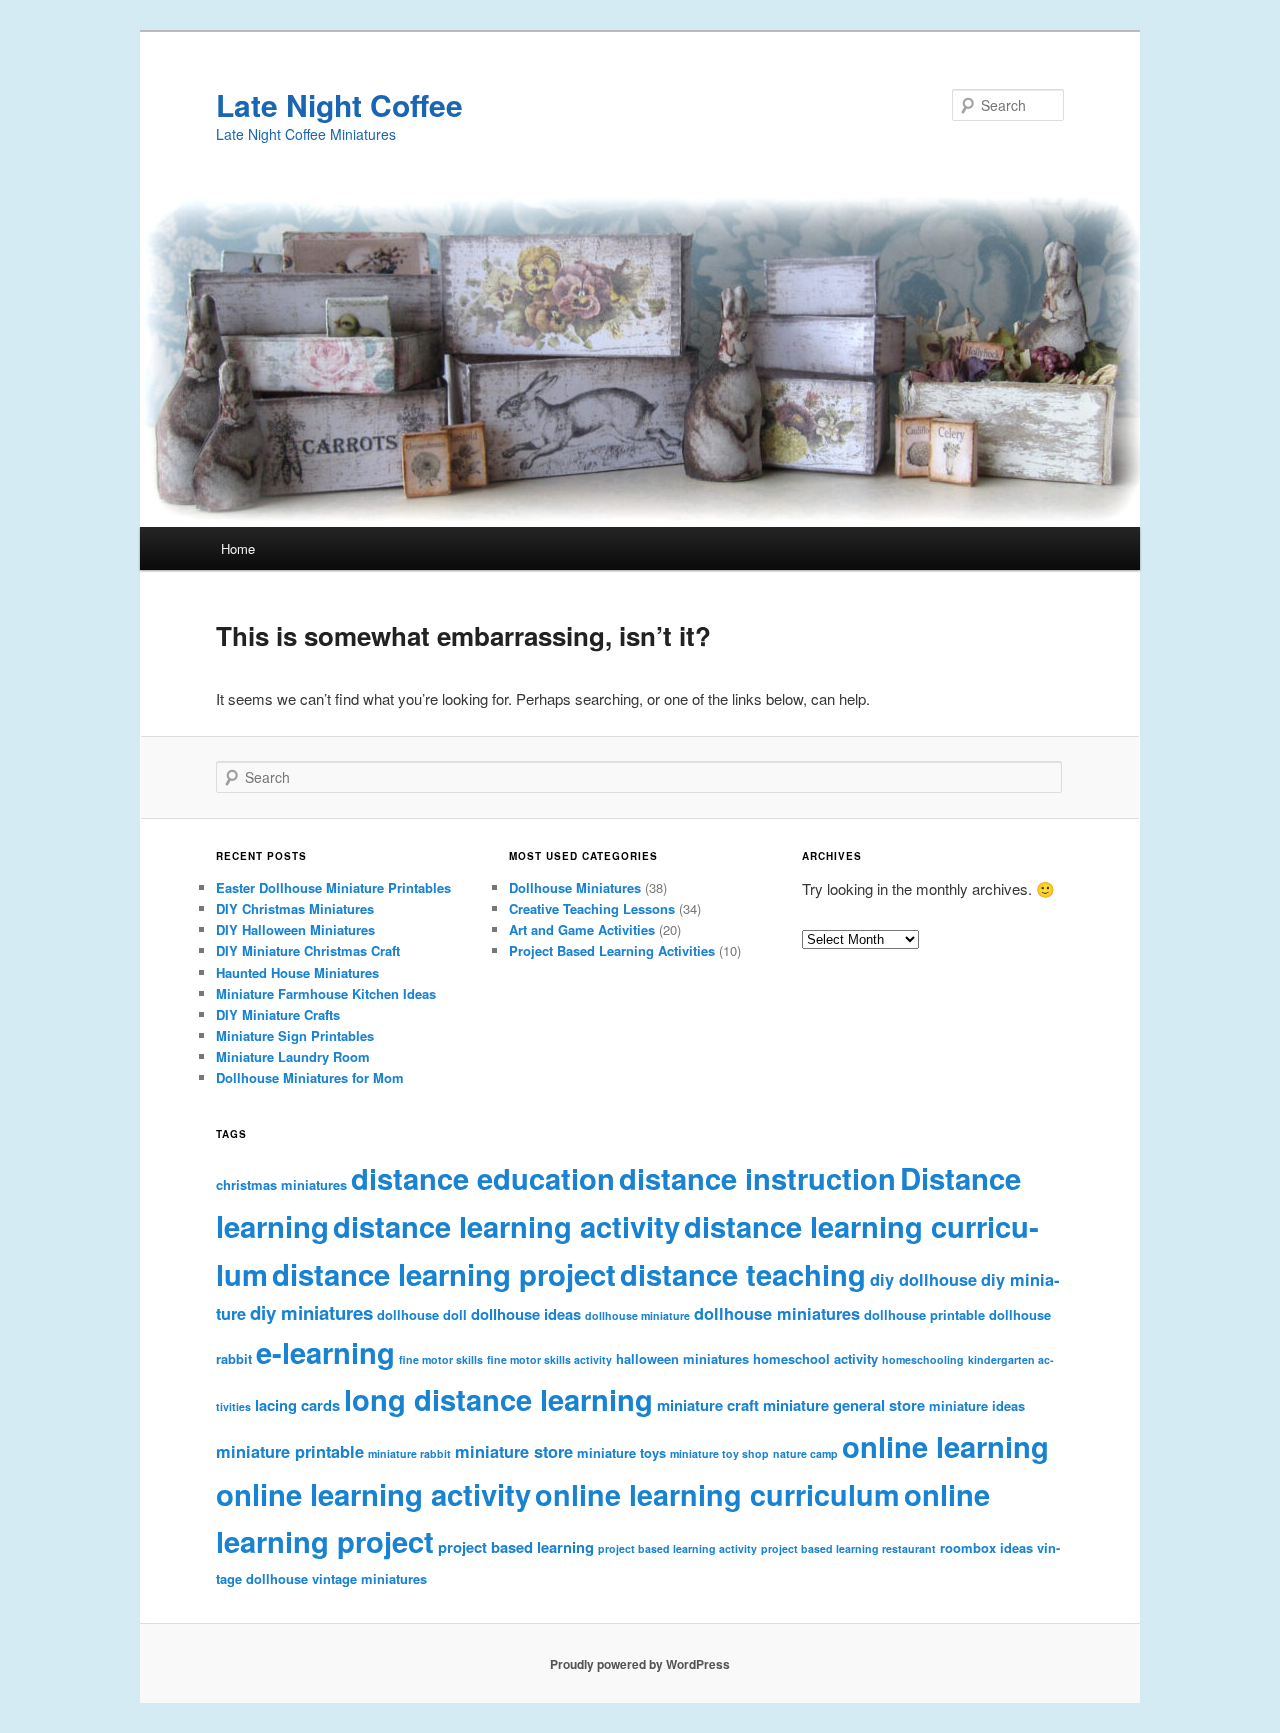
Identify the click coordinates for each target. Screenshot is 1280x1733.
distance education (483, 1178)
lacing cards (297, 1405)
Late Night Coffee (339, 104)
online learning (945, 1446)
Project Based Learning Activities (612, 950)
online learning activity (373, 1494)
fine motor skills (441, 1359)
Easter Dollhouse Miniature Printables (333, 887)
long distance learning (498, 1399)
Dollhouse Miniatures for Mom (310, 1077)
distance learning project (444, 1274)
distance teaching (743, 1274)
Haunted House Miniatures (297, 972)
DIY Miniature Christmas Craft (308, 950)
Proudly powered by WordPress (640, 1664)
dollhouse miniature (637, 1315)
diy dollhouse (923, 1279)
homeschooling (923, 1359)
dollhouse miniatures (777, 1313)
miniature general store (844, 1405)
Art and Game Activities (582, 929)
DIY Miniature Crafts (278, 1014)
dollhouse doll (422, 1314)
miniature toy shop (719, 1453)
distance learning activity (506, 1226)
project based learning (516, 1547)
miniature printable (290, 1451)
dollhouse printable (924, 1314)
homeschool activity (815, 1358)
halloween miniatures (682, 1358)
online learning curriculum (717, 1494)
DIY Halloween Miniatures (295, 929)
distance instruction (757, 1178)
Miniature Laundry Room (293, 1056)
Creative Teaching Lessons (592, 908)
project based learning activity (677, 1548)
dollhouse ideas (526, 1314)
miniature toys (621, 1452)
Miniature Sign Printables (295, 1035)
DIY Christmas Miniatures (295, 908)
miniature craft (708, 1405)
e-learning (325, 1352)
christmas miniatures (281, 1184)
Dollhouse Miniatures (575, 887)
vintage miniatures (369, 1578)
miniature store (514, 1451)
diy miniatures (311, 1312)
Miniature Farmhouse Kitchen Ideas (326, 993)
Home (238, 548)
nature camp (805, 1453)
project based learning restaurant (848, 1548)
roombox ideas (986, 1547)
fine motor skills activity (549, 1359)
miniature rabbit (409, 1453)
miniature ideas (977, 1405)
